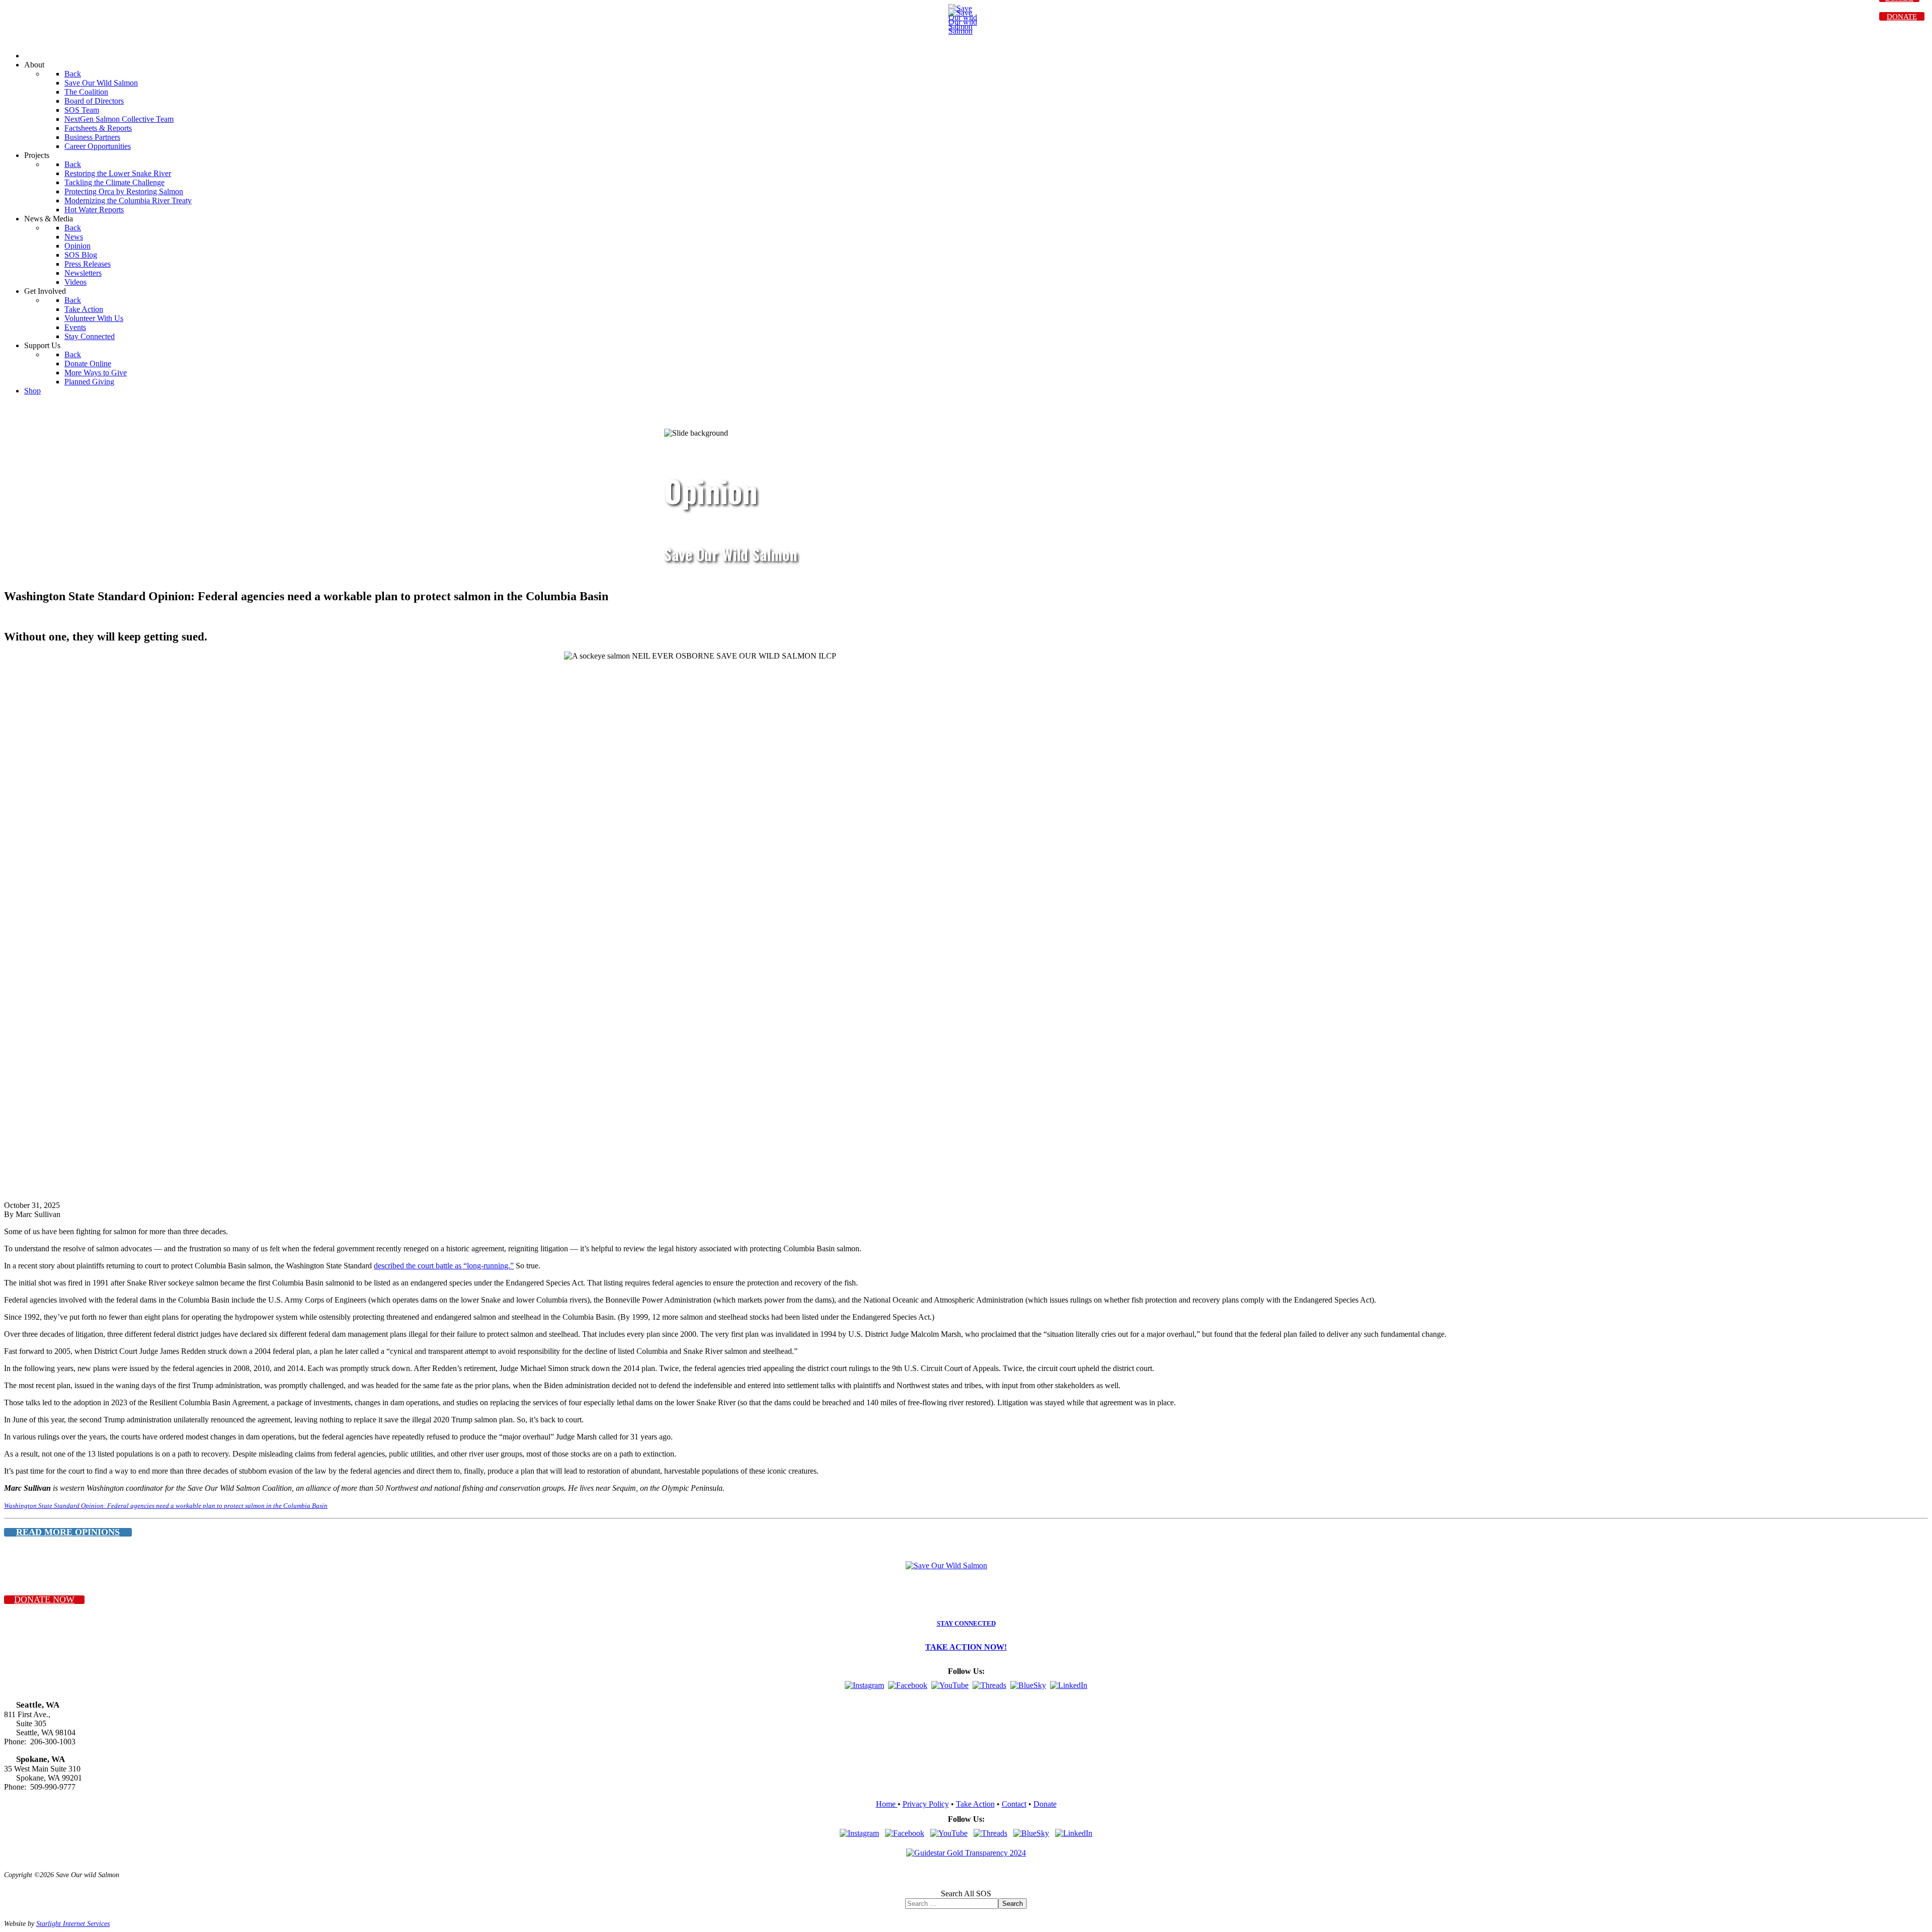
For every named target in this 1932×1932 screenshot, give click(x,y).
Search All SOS (966, 1894)
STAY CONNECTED (966, 1624)
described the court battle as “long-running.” (444, 1266)
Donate (1045, 1804)
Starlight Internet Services (73, 1923)
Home (887, 1804)
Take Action (975, 1804)
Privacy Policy (926, 1804)
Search (1013, 1904)
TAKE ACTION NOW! (966, 1647)
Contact (1014, 1804)
